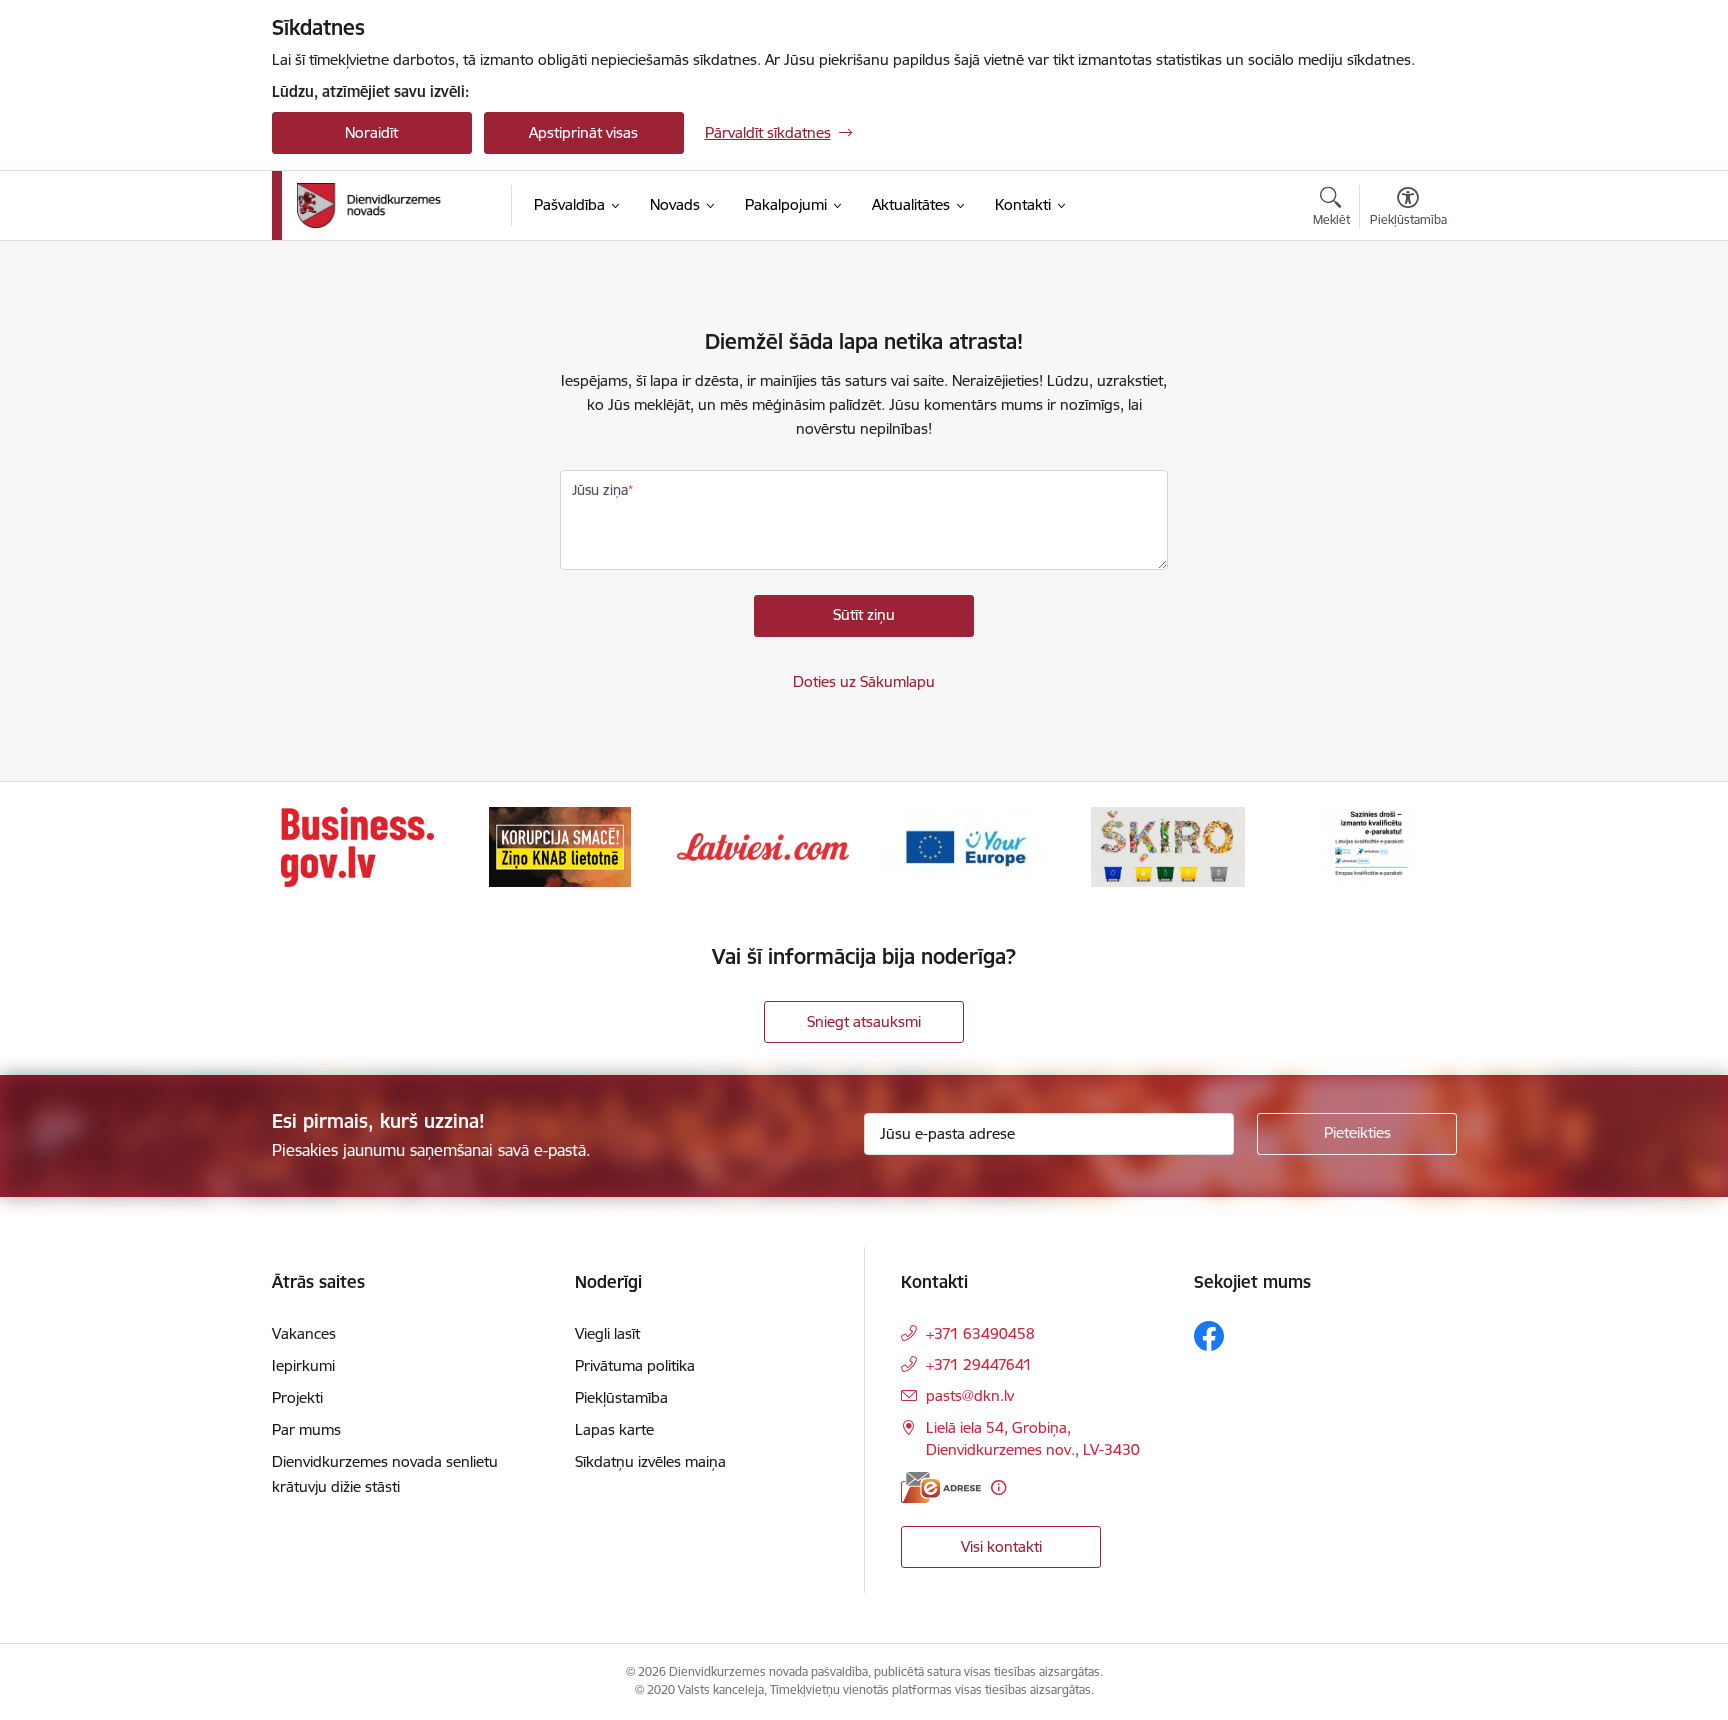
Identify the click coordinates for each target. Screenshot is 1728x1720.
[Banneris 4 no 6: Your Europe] (965, 845)
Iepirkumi (303, 1365)
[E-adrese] (941, 1487)
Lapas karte (614, 1429)
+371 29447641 (979, 1364)
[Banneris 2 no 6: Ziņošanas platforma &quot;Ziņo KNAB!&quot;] (560, 845)
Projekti (297, 1397)
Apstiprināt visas (583, 132)
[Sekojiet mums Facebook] (1209, 1336)
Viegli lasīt (607, 1333)
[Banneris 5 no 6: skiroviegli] (1168, 845)
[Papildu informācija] (998, 1487)
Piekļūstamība (621, 1397)
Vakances (304, 1333)
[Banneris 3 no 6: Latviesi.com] (763, 845)
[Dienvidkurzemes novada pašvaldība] (397, 205)
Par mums (306, 1429)
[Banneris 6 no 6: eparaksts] (1370, 845)
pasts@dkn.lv (970, 1395)
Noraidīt (371, 132)
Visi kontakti (1001, 1546)
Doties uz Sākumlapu (864, 681)
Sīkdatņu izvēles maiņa (650, 1461)
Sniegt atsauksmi (864, 1021)
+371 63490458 (980, 1333)
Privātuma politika (635, 1365)
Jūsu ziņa (600, 490)
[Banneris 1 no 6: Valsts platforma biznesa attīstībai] (357, 845)
